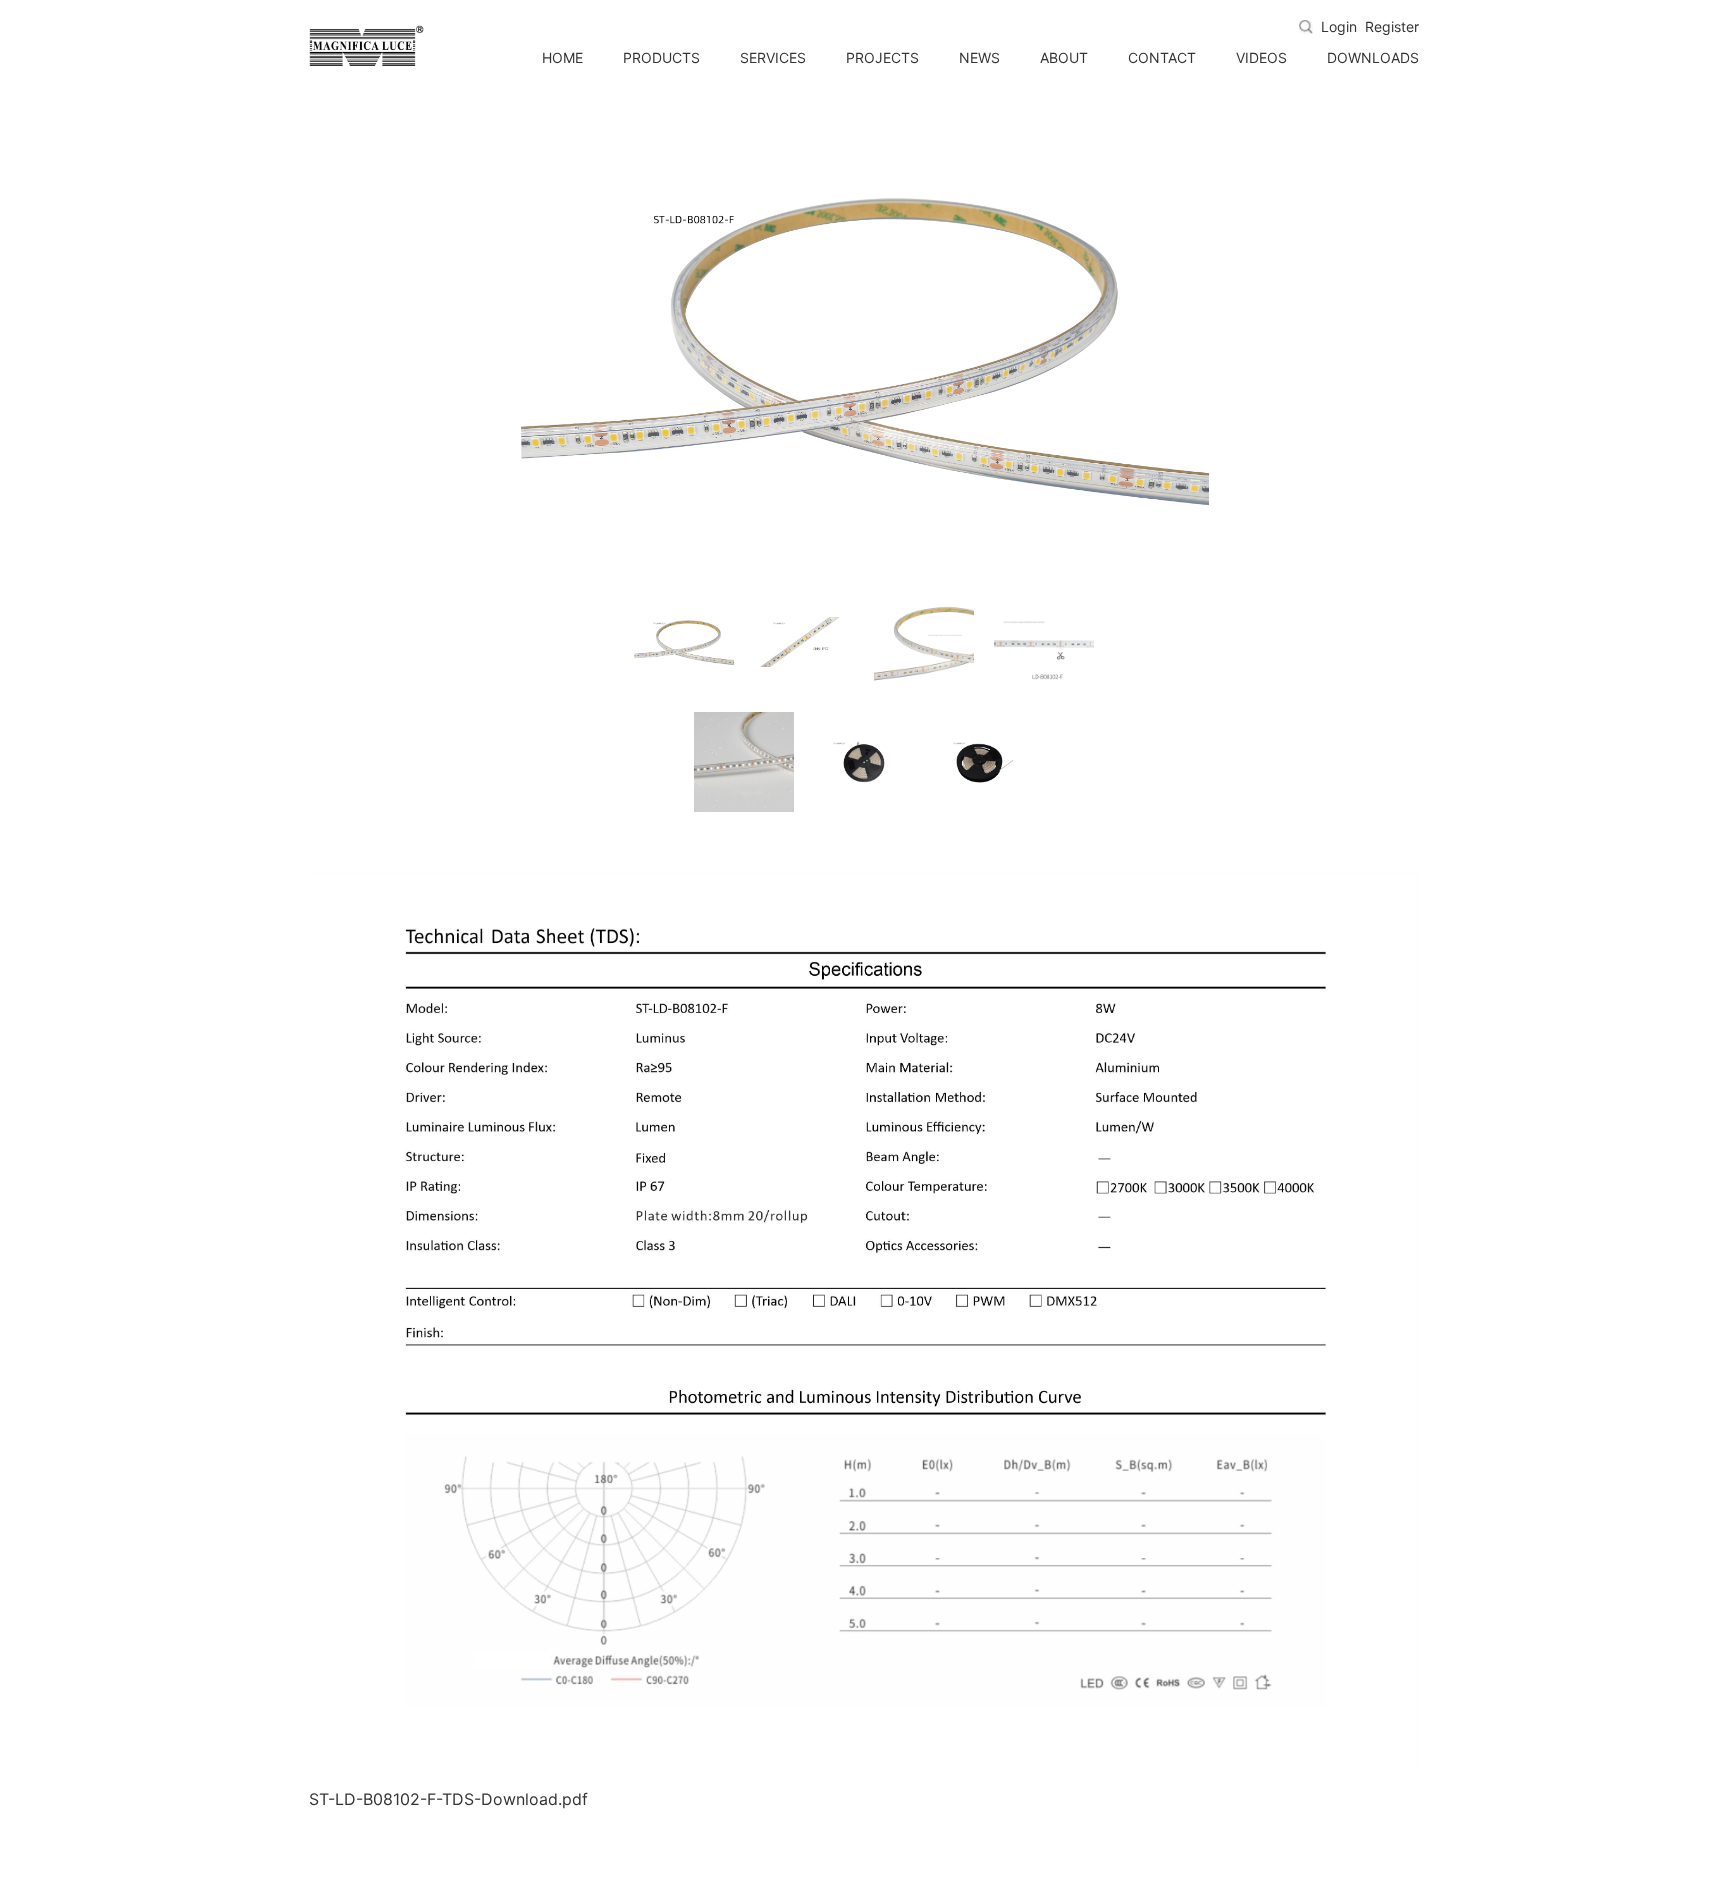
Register (1392, 27)
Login (1339, 27)
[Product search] (1306, 27)
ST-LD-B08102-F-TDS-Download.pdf (448, 1799)
